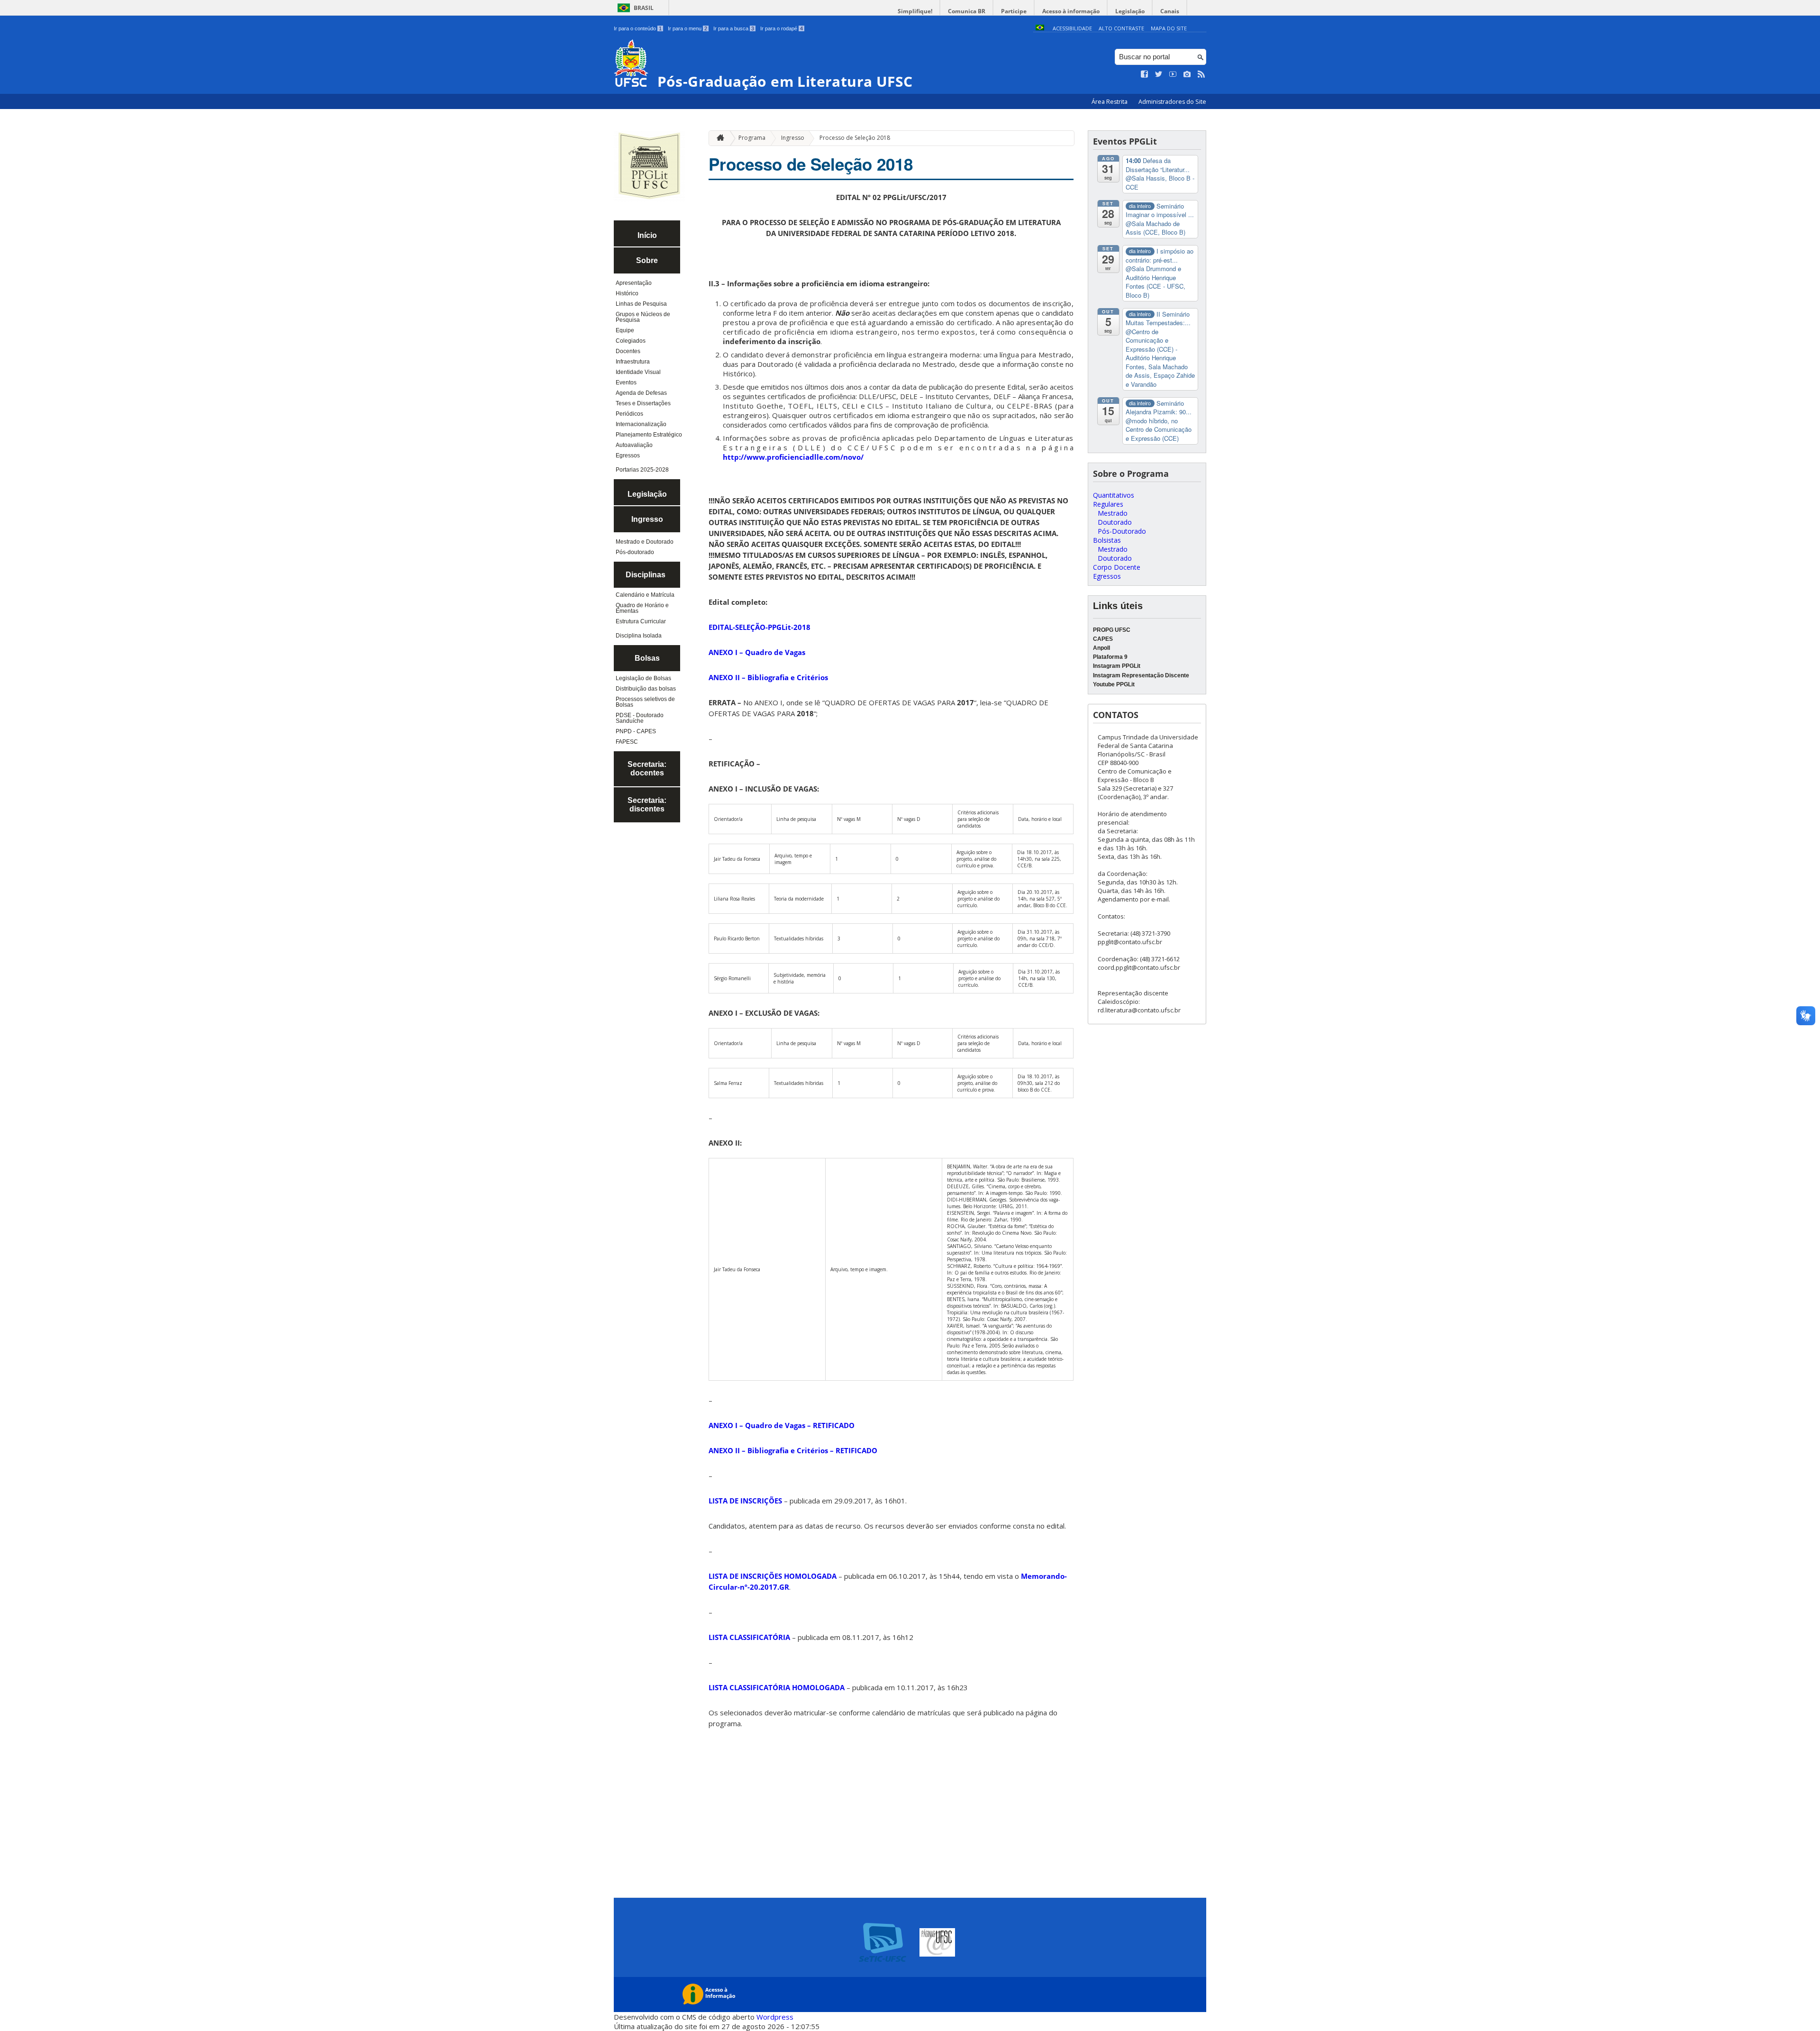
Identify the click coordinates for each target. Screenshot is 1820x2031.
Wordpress (775, 2017)
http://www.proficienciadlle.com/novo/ (793, 457)
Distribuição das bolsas (646, 689)
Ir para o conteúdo (638, 28)
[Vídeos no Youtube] (1173, 74)
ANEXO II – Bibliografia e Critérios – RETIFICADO (793, 1450)
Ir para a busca (734, 28)
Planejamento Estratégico (649, 435)
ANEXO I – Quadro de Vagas (757, 652)
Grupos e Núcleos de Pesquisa (643, 317)
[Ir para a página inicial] (718, 138)
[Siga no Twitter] (1159, 74)
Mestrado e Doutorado (645, 542)
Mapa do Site (1169, 28)
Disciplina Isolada (639, 636)
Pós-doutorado (635, 552)
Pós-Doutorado (1122, 531)
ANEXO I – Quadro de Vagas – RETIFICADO (782, 1425)
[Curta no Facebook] (1145, 74)
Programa (752, 138)
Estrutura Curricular (641, 621)
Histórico (627, 293)
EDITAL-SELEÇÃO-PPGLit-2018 (760, 627)
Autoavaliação (634, 445)
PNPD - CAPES (636, 731)
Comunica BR (967, 11)
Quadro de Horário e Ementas (642, 608)
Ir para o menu (687, 28)
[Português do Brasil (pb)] (1040, 28)
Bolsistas (1107, 540)
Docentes (628, 351)
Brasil (644, 8)
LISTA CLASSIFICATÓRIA (749, 1637)
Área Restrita (1110, 102)
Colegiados (631, 341)
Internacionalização (641, 424)
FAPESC (627, 742)
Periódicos (629, 414)
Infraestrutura (633, 362)
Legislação (1130, 11)
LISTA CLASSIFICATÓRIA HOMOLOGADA (777, 1687)
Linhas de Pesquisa (641, 304)
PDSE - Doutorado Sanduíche (640, 718)
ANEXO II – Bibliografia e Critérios (768, 677)
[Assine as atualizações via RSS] (1201, 74)
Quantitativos (1114, 495)
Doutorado (1115, 522)
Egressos (628, 455)
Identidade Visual (638, 372)
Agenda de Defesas (641, 393)
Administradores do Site (1172, 102)
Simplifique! (915, 11)
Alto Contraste (1121, 28)
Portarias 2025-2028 (642, 470)
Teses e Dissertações (643, 403)
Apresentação (634, 283)
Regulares (1108, 504)
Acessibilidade (1072, 28)
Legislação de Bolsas (643, 678)
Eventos (626, 383)
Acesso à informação (1071, 11)
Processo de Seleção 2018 (855, 138)
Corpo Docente (1117, 567)
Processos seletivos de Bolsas (645, 702)
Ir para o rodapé (782, 28)
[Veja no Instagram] (1187, 74)
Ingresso (793, 138)
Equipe (625, 330)
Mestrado (1113, 513)
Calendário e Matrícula (645, 595)
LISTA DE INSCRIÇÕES (745, 1501)
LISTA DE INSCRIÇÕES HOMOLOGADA (773, 1576)
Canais (1170, 11)
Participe (1014, 11)
